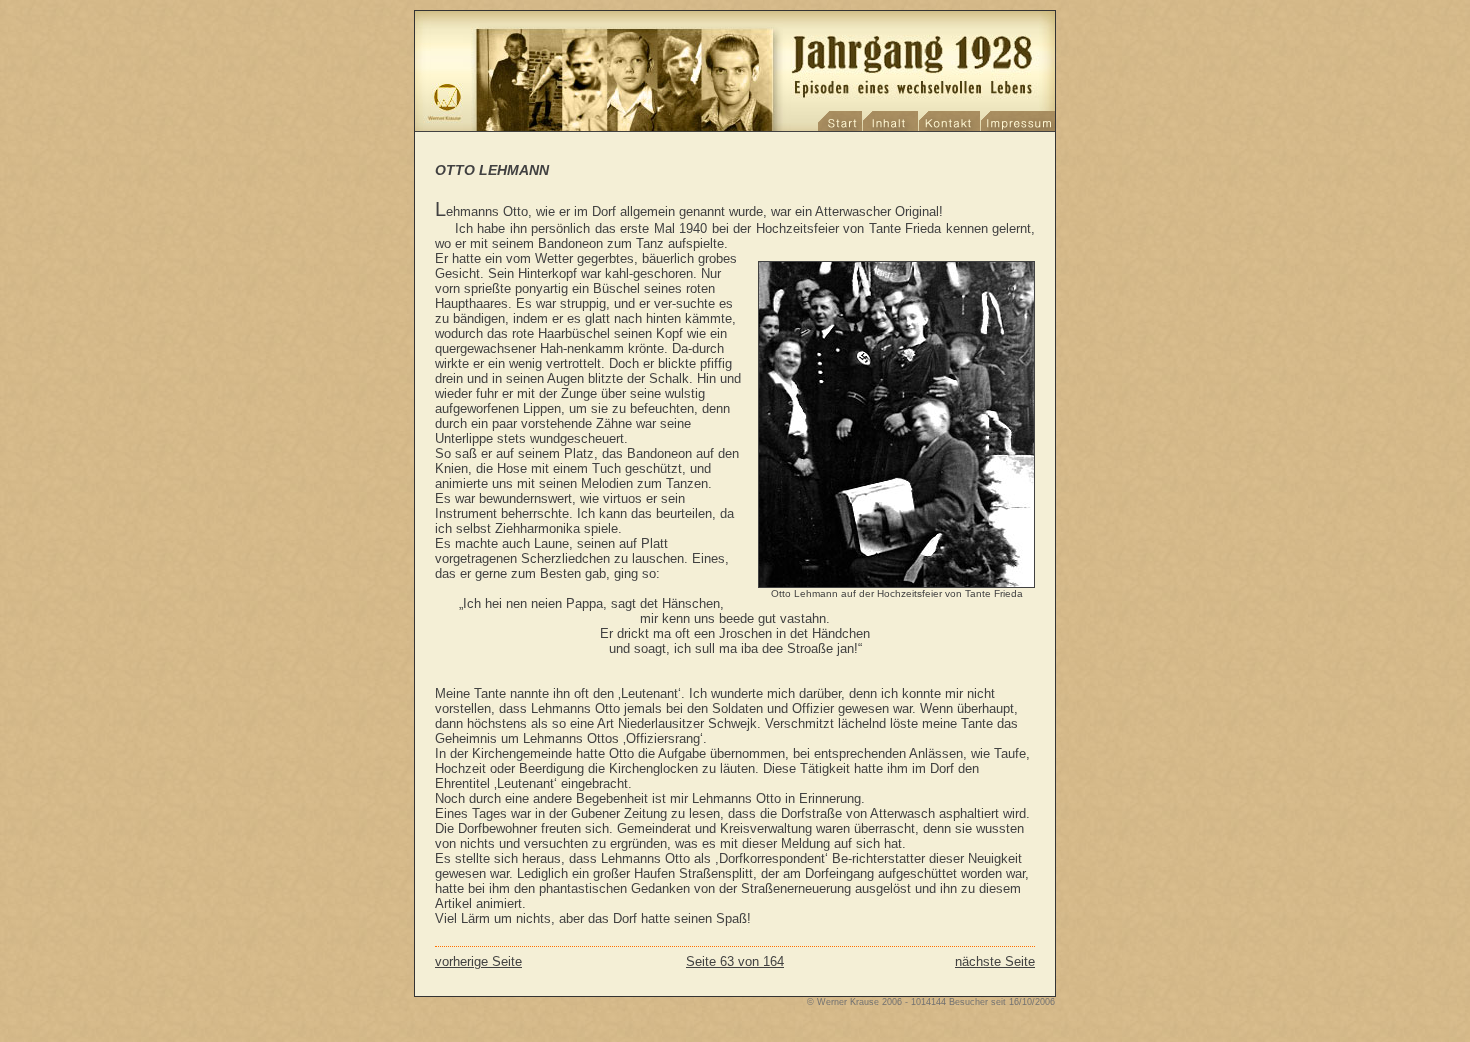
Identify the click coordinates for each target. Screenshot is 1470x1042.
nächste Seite (995, 961)
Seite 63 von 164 (735, 961)
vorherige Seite (478, 961)
